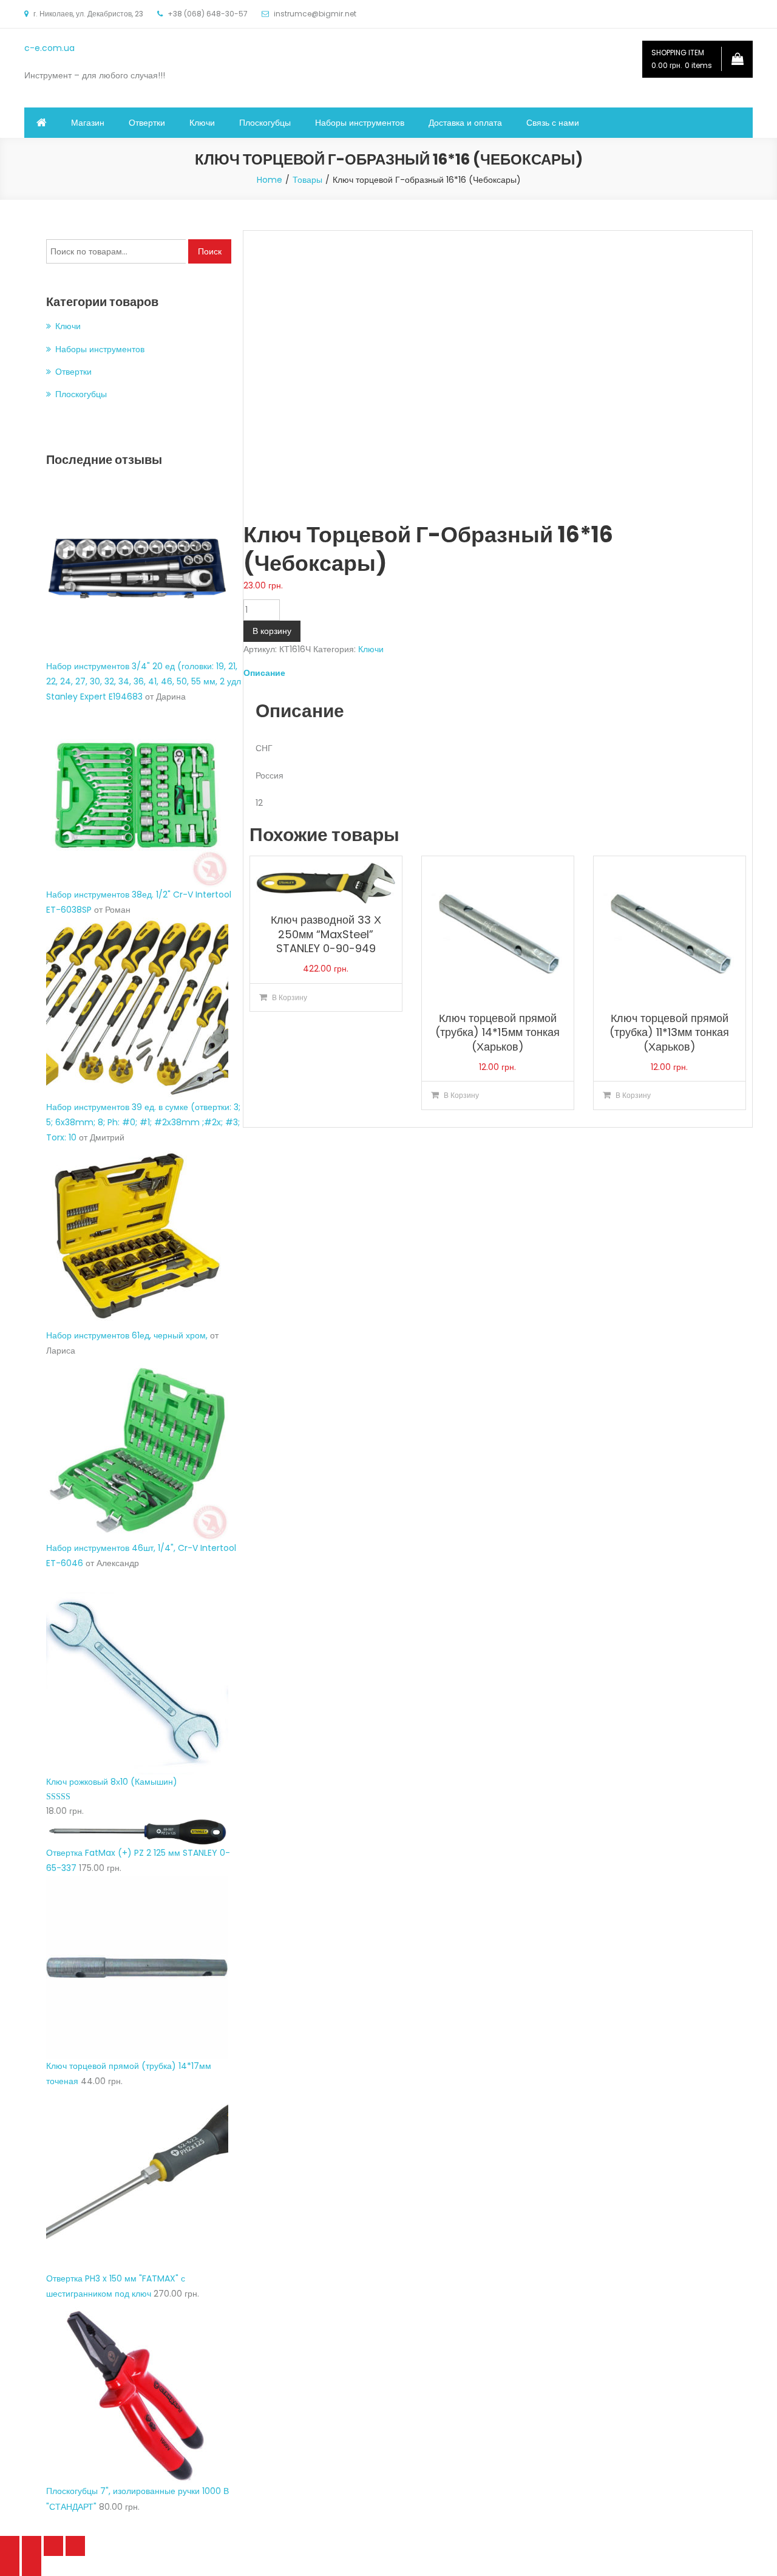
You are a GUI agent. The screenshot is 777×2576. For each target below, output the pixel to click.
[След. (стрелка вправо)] (32, 2566)
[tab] (498, 673)
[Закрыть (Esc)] (10, 2546)
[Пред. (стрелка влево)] (10, 2566)
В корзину (272, 631)
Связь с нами (553, 123)
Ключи (202, 123)
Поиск (210, 251)
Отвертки (147, 123)
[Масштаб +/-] (75, 2546)
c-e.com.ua (49, 48)
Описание (264, 673)
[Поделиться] (32, 2546)
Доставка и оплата (465, 123)
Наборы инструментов (360, 123)
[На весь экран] (53, 2546)
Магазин (88, 123)
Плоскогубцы (265, 123)
